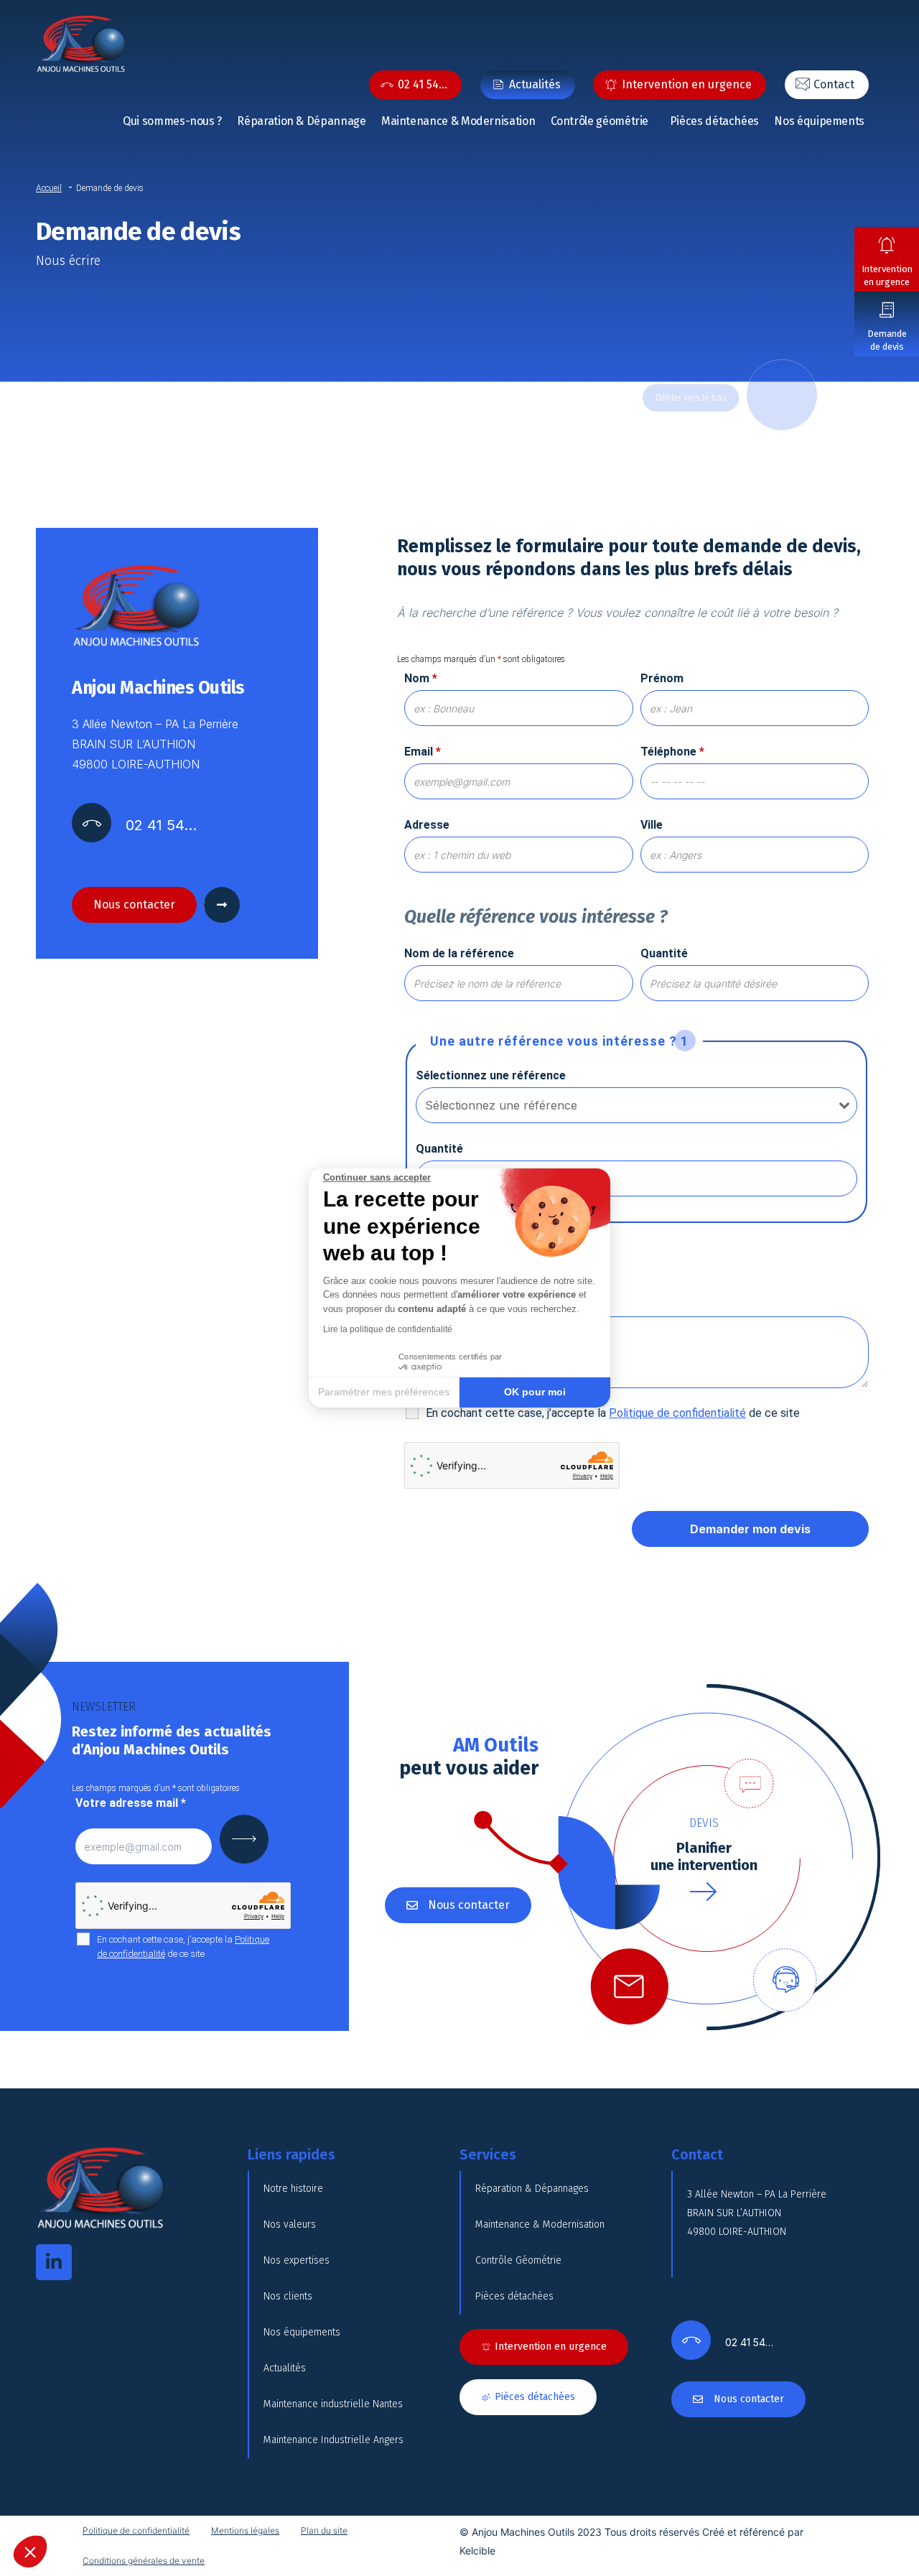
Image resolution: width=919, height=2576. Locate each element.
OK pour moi (535, 1392)
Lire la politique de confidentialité (388, 1329)
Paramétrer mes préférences (384, 1392)
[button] (30, 2552)
